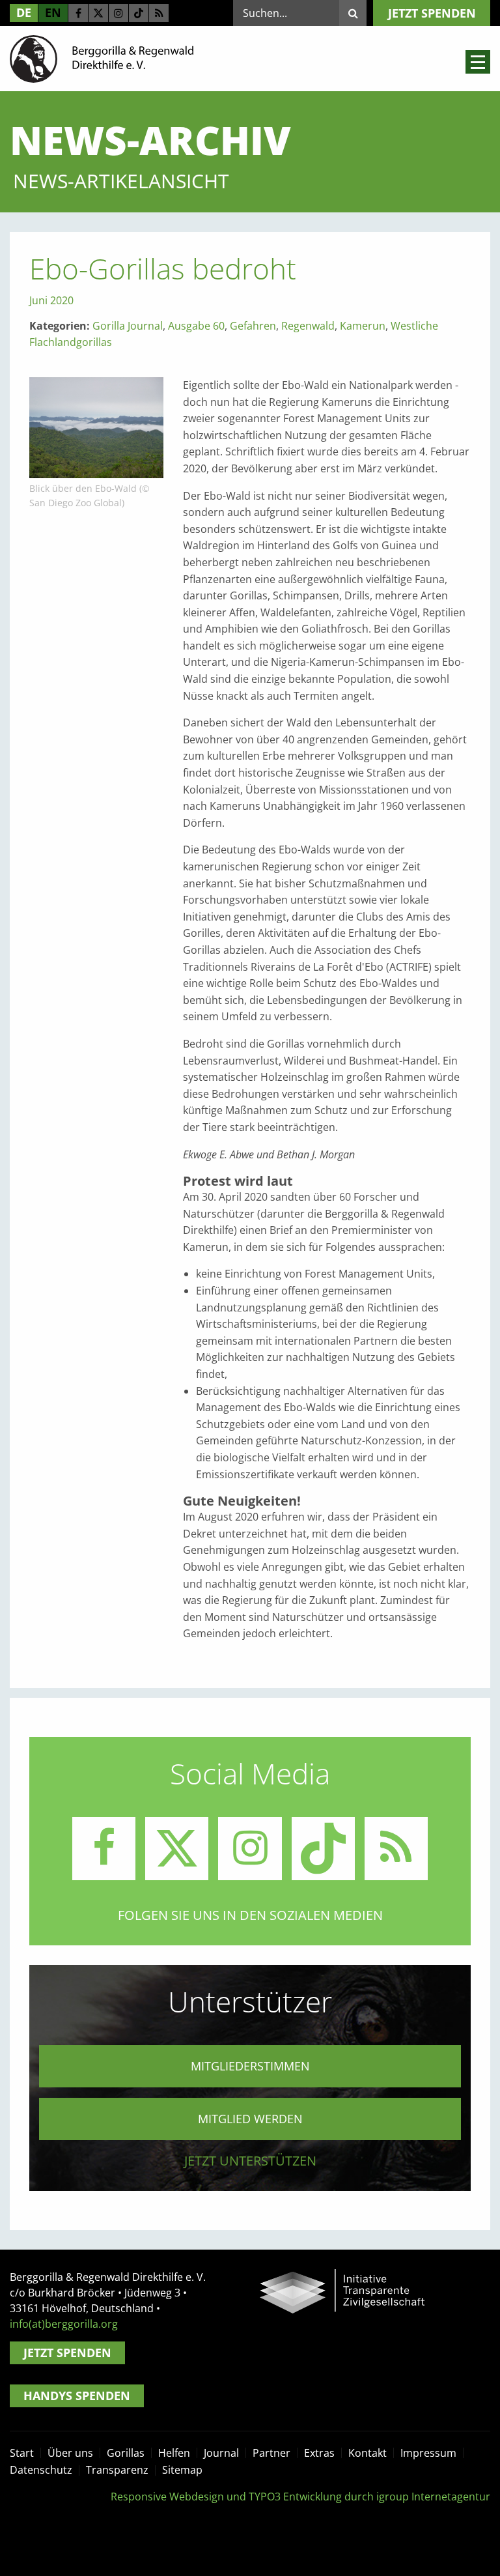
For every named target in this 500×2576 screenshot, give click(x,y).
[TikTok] (139, 13)
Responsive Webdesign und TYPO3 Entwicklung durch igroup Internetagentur (300, 2497)
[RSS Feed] (159, 13)
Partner (271, 2453)
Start (22, 2453)
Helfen (174, 2453)
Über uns (70, 2453)
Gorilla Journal (128, 326)
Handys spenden (77, 2396)
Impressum (428, 2453)
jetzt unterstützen (250, 2161)
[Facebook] (78, 13)
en (53, 12)
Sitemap (182, 2470)
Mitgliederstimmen (250, 2066)
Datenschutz (41, 2470)
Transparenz (117, 2470)
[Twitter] (98, 13)
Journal (221, 2453)
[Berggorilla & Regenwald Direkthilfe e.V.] (102, 58)
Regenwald (308, 326)
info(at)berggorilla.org (64, 2324)
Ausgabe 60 (196, 326)
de (24, 12)
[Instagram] (118, 13)
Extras (319, 2453)
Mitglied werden (250, 2119)
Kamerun (363, 326)
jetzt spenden (432, 13)
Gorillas (126, 2453)
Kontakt (368, 2453)
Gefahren (253, 326)
